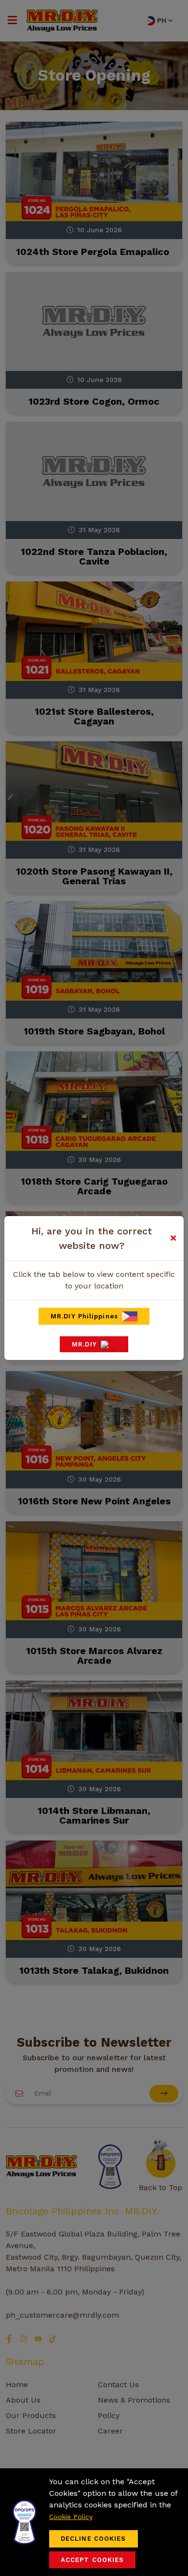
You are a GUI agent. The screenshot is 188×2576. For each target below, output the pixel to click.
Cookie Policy (71, 2517)
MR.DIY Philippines (84, 1316)
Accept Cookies (92, 2560)
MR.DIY (84, 1344)
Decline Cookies (94, 2539)
